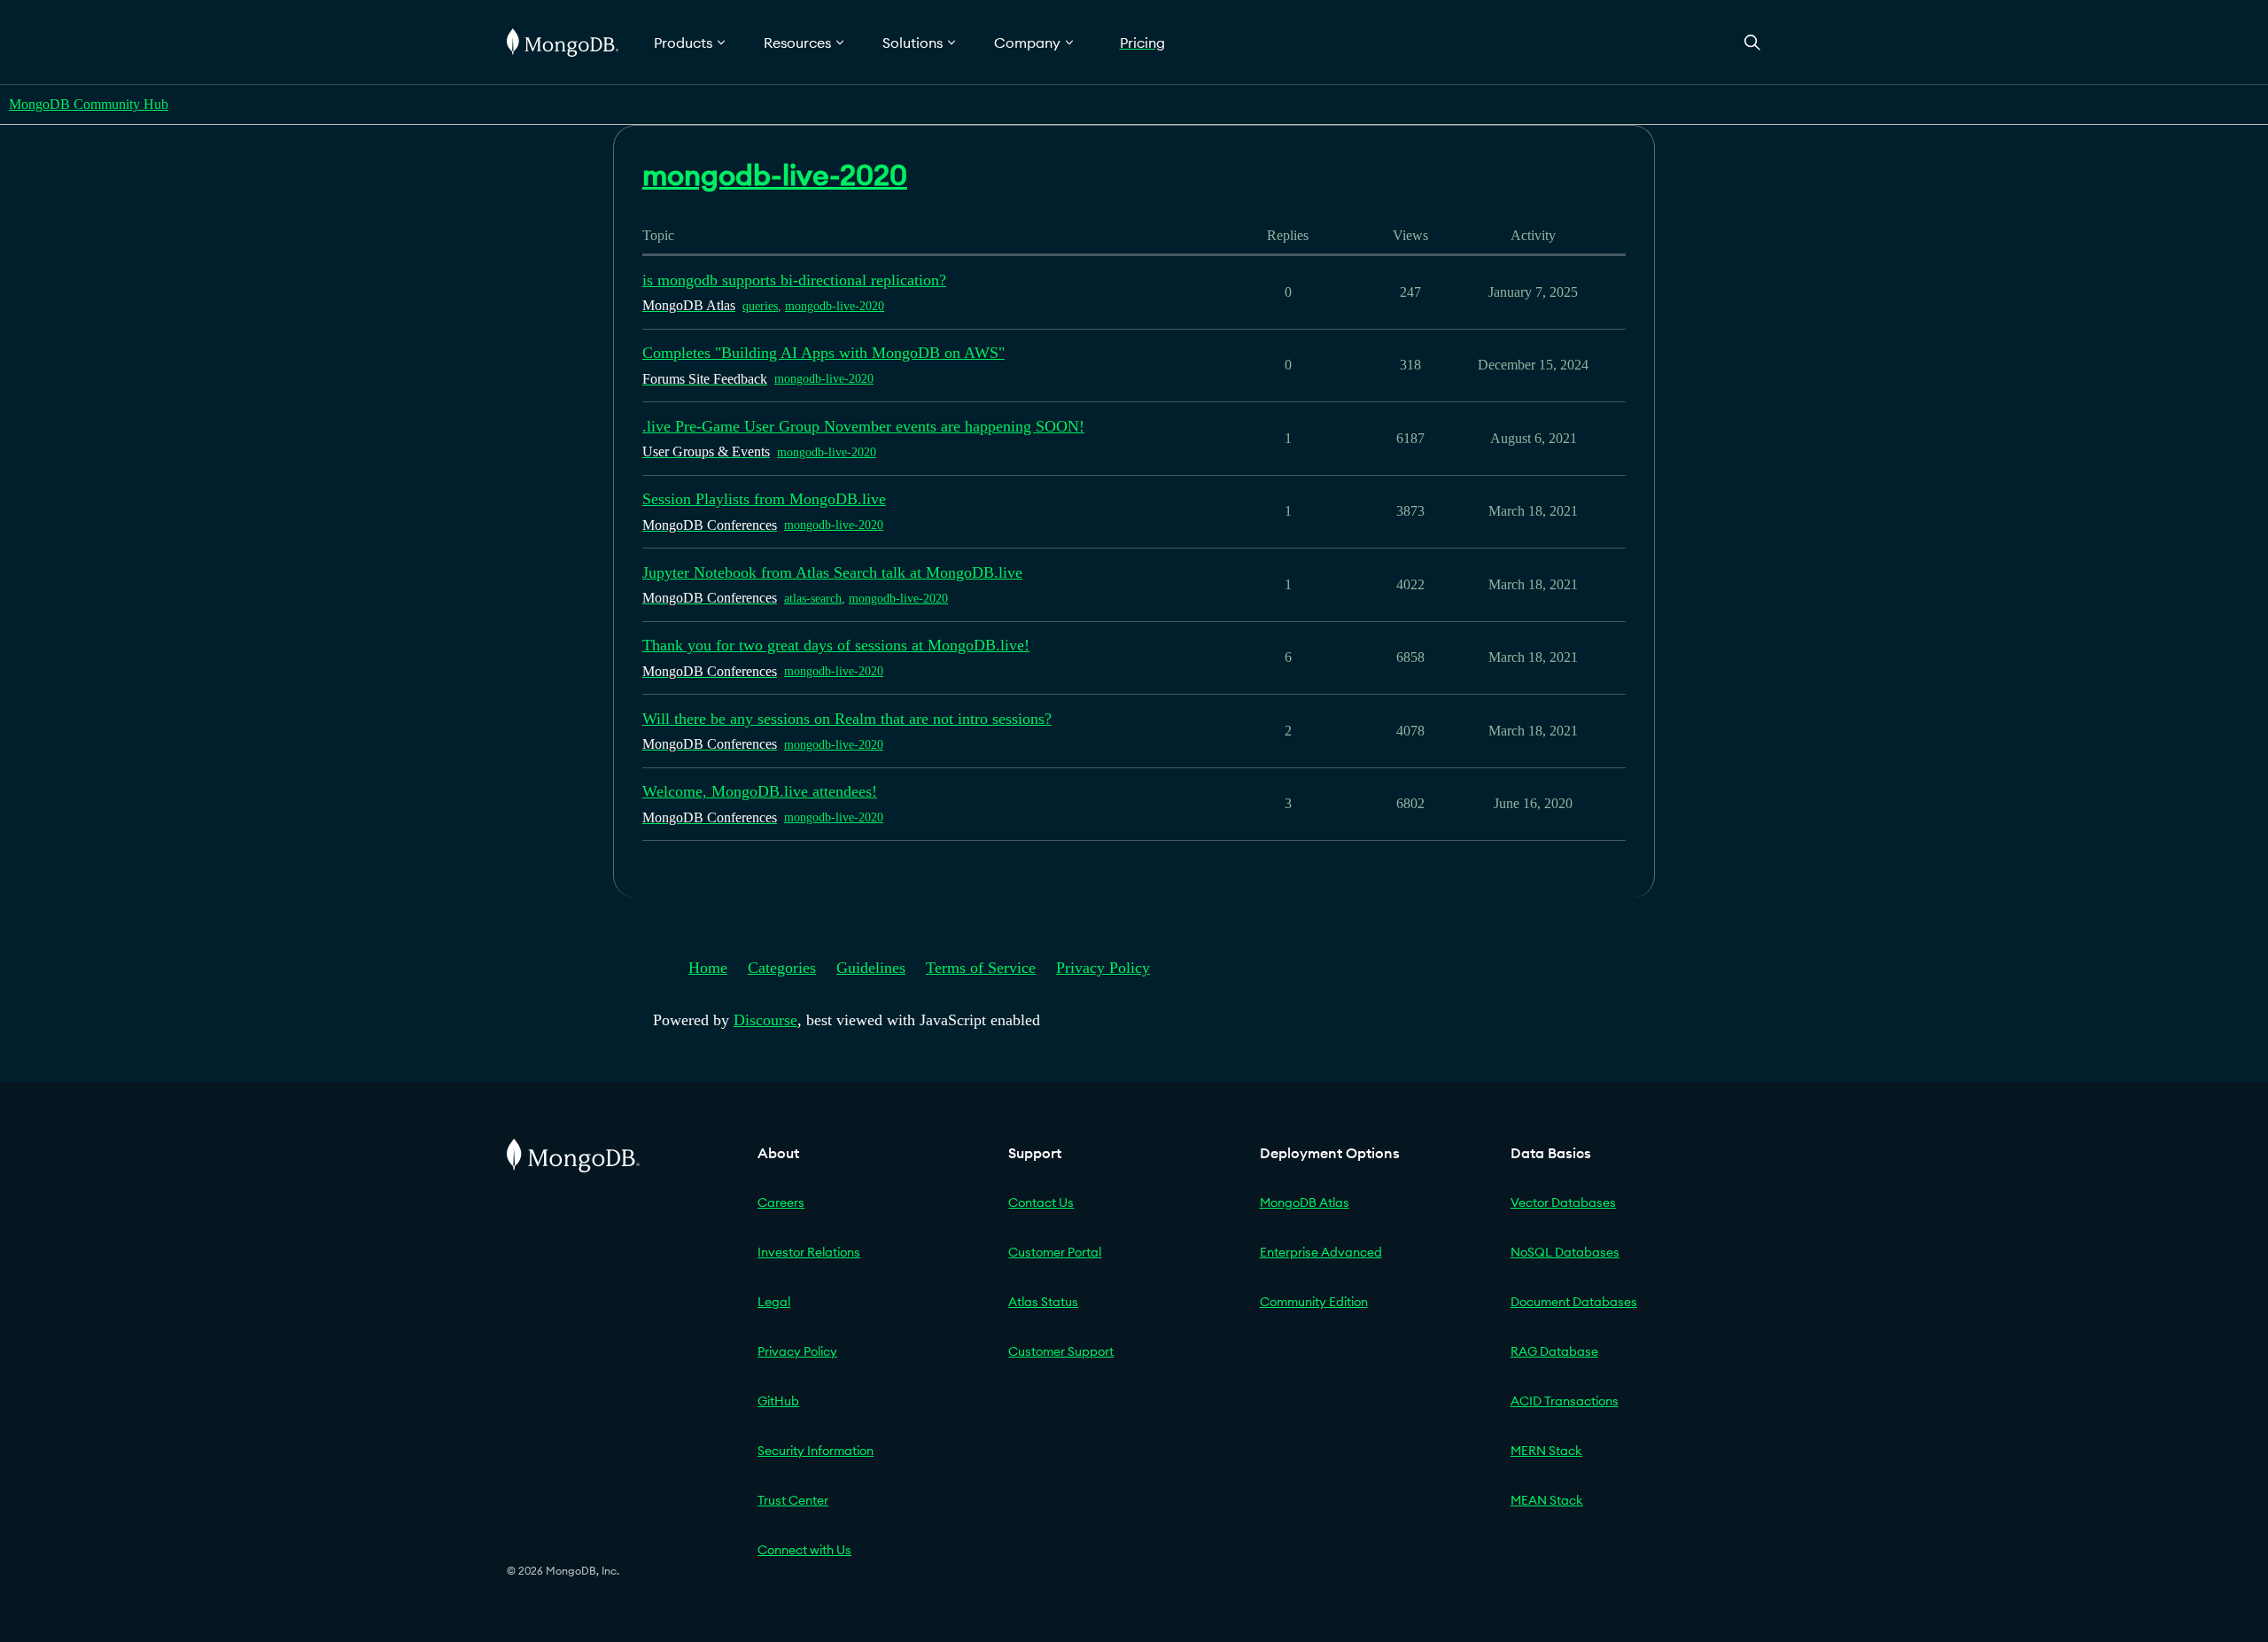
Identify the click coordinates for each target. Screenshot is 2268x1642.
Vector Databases (1563, 1202)
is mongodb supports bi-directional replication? (794, 280)
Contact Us (1041, 1202)
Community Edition (1314, 1302)
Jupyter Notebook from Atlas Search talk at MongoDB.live (832, 572)
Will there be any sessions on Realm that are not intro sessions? (847, 719)
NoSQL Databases (1565, 1252)
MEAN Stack (1547, 1500)
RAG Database (1554, 1351)
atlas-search (813, 599)
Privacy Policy (1103, 968)
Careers (781, 1202)
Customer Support (1061, 1351)
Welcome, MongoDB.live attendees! (760, 791)
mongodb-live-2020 (835, 306)
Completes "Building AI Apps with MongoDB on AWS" (823, 353)
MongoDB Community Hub (89, 104)
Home (708, 968)
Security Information (816, 1451)
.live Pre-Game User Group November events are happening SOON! (863, 426)
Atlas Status (1043, 1302)
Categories (782, 968)
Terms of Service (981, 968)
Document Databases (1574, 1302)
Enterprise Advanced (1321, 1252)
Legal (774, 1302)
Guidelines (871, 968)
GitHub (778, 1401)
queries (760, 306)
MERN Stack (1546, 1451)
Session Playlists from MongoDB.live (764, 499)
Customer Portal (1055, 1252)
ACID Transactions (1565, 1401)
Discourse (765, 1020)
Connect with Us (804, 1550)
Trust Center (793, 1500)
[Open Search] (1752, 42)
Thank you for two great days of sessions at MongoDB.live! (836, 645)
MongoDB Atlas (1305, 1202)
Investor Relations (809, 1252)
